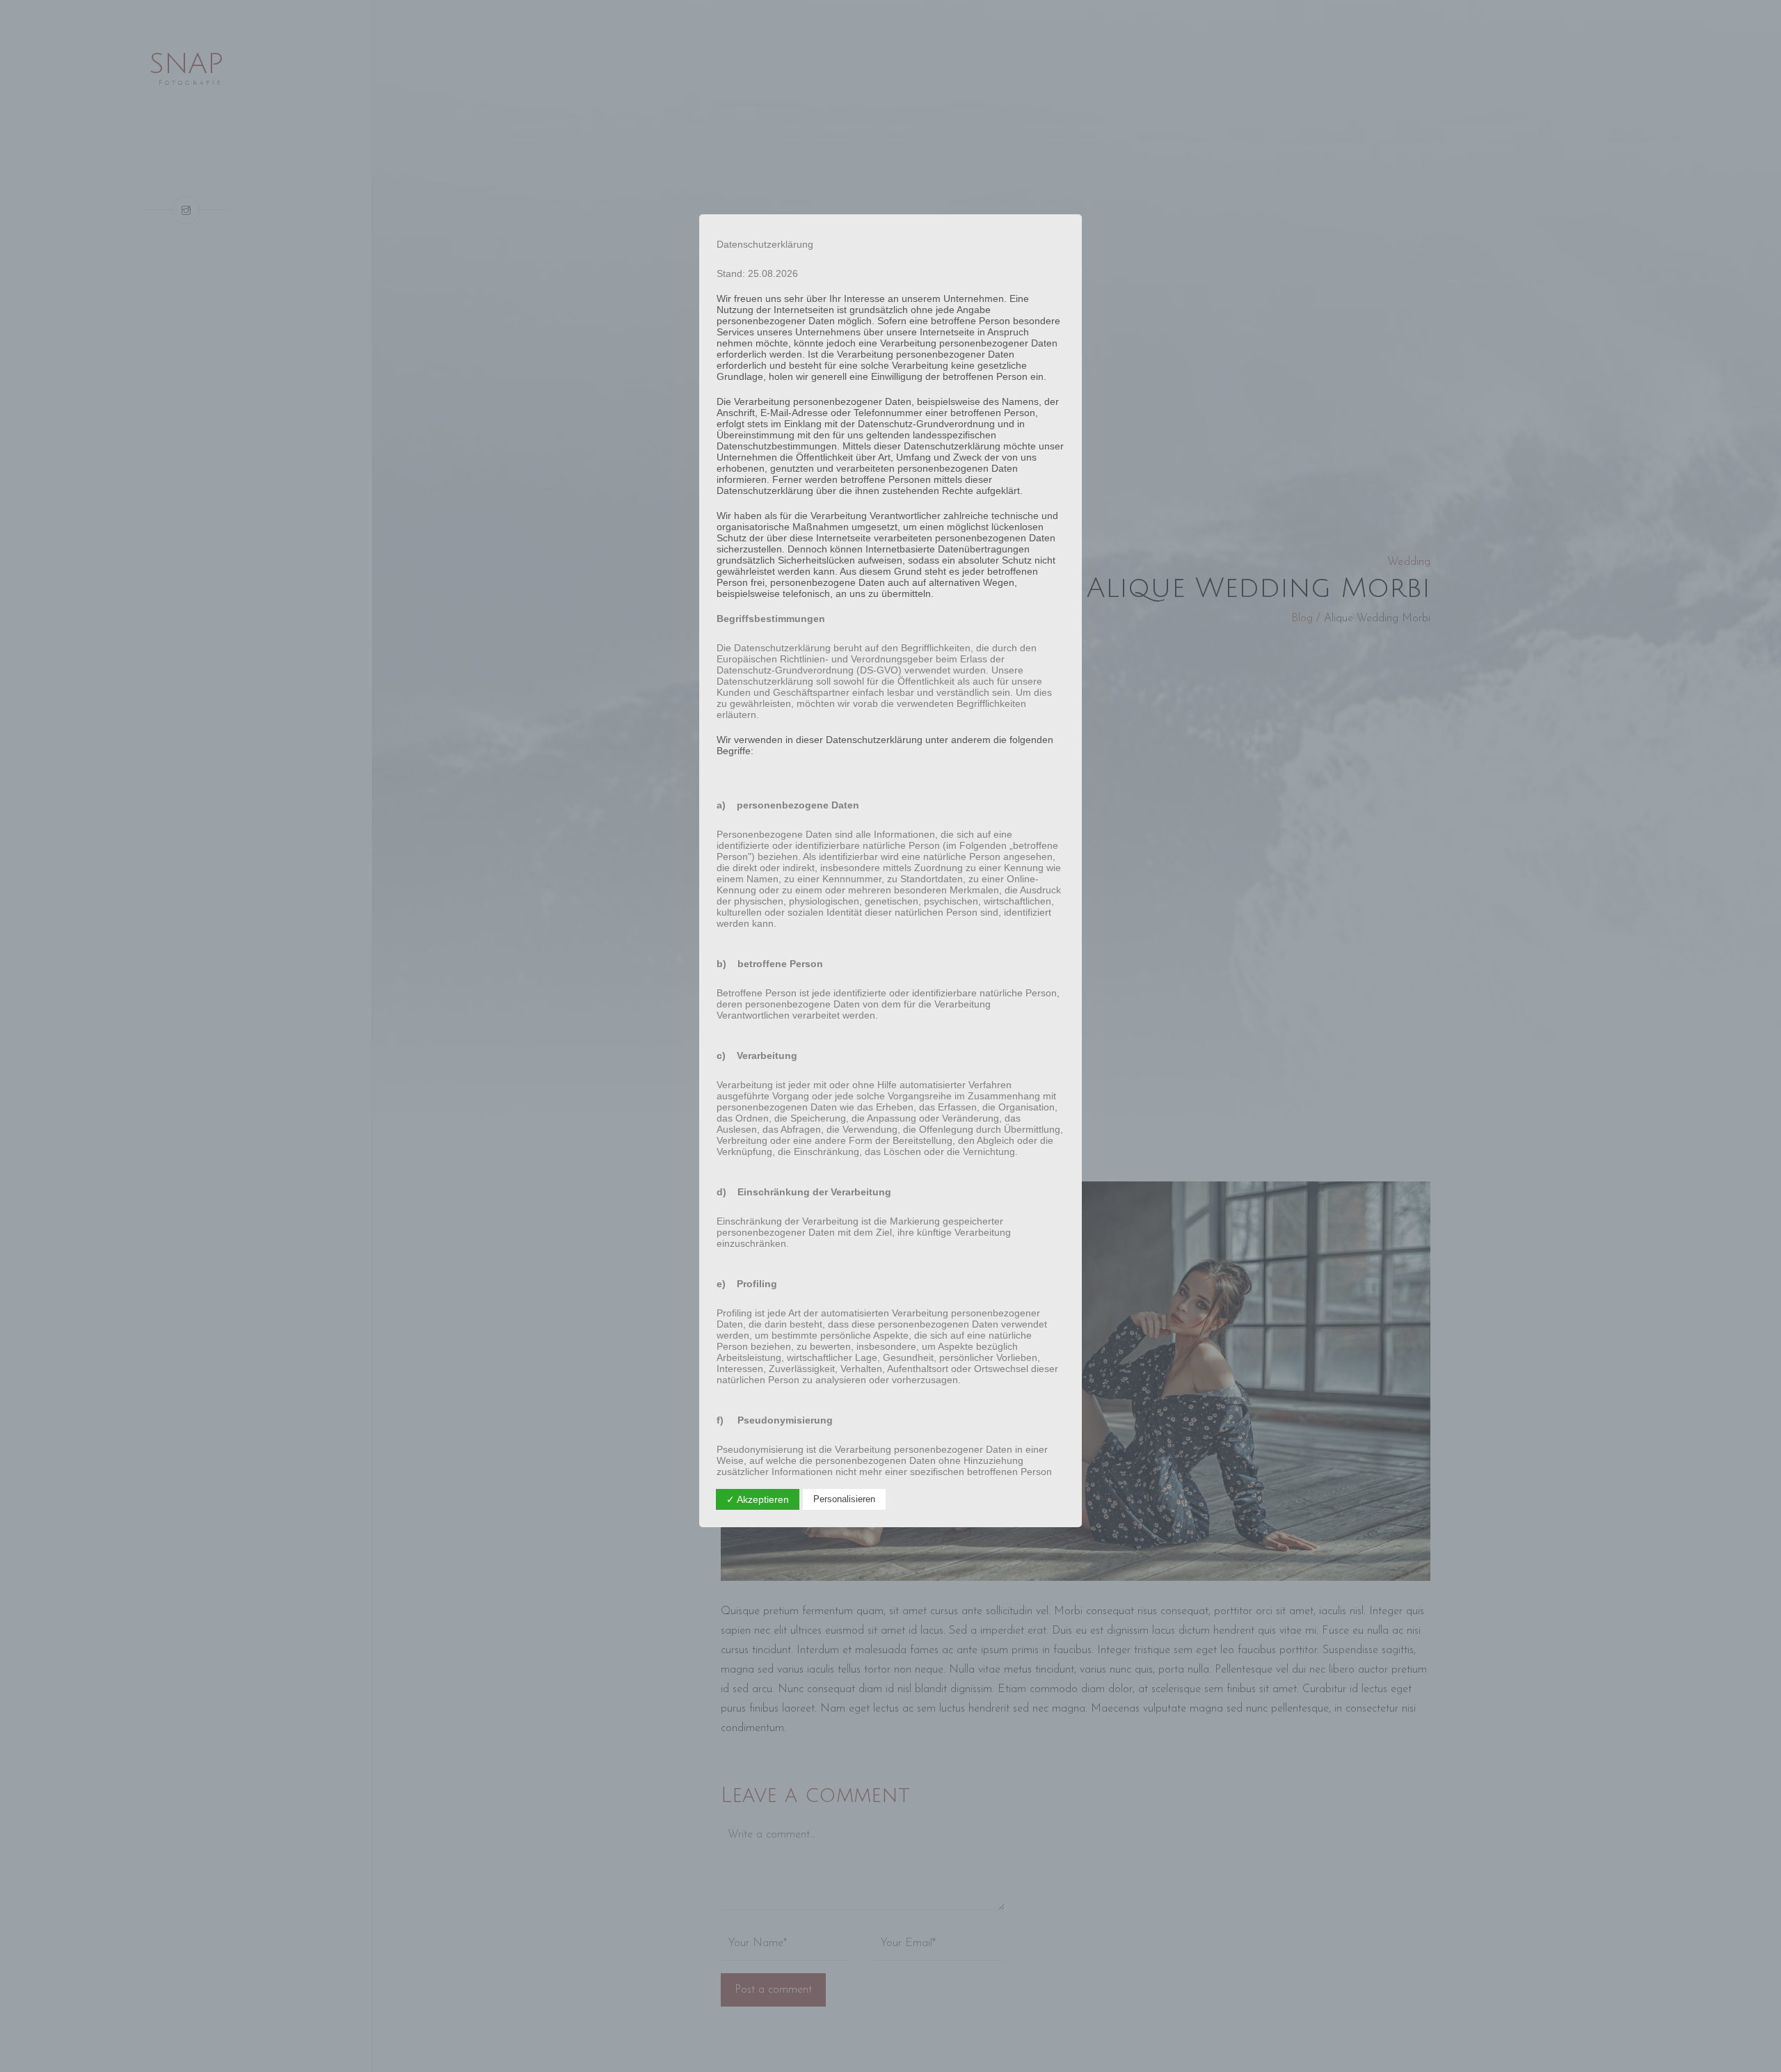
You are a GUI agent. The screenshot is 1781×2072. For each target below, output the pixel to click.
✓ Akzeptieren (758, 1499)
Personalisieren (844, 1499)
